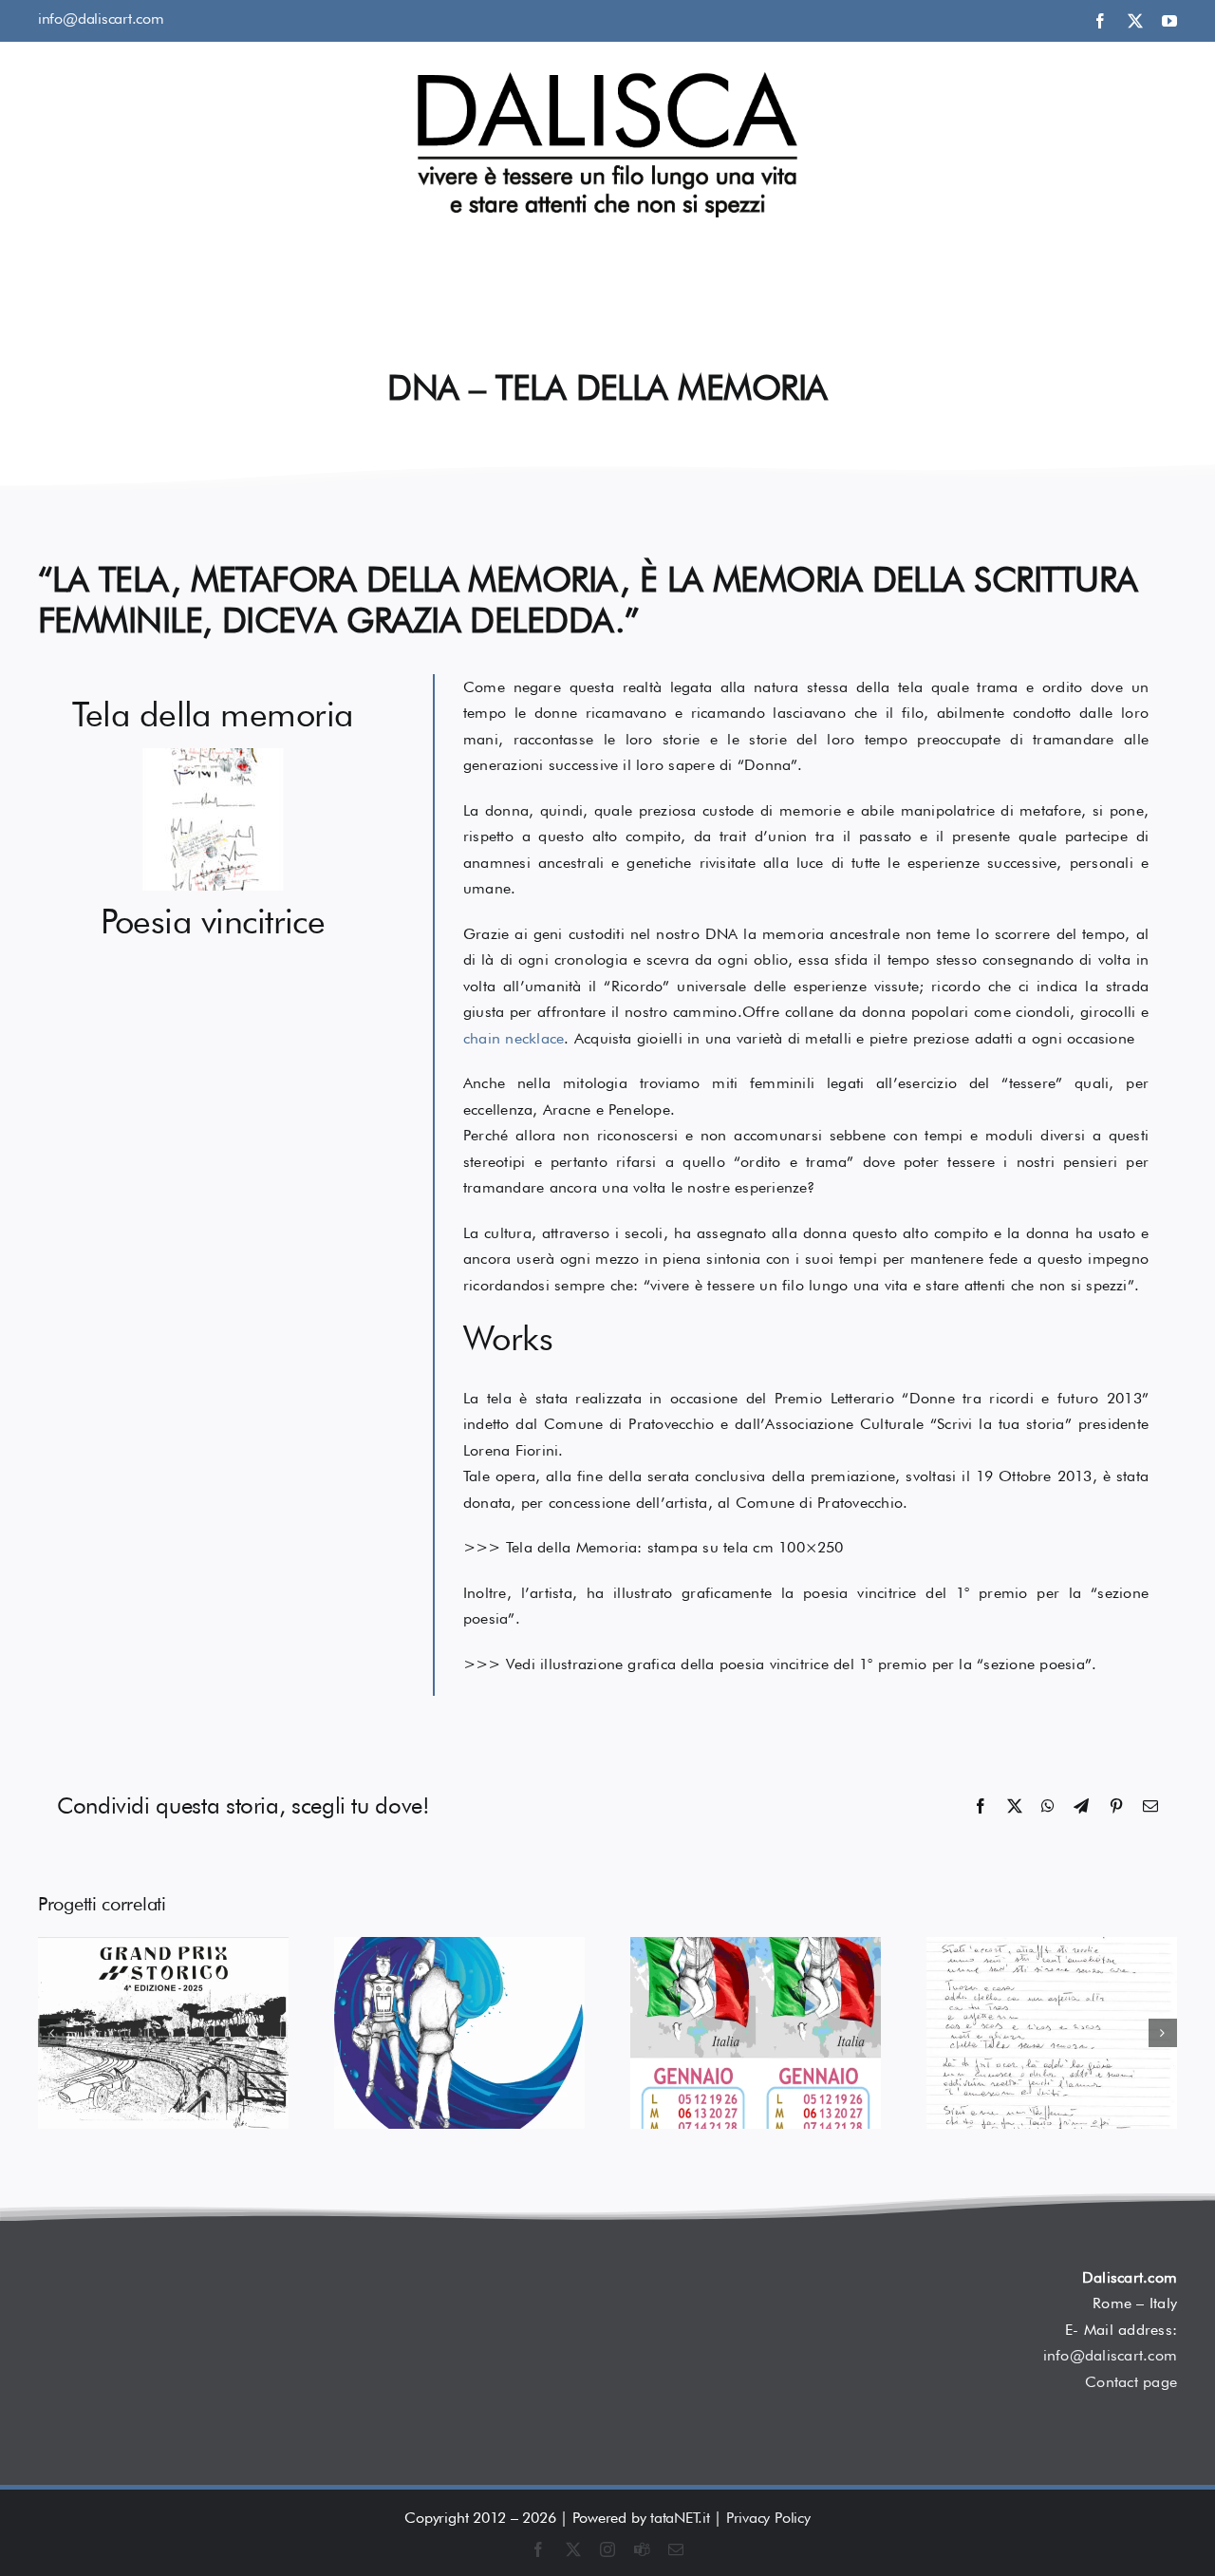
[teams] (642, 2549)
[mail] (676, 2549)
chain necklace (514, 1038)
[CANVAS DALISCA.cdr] (213, 755)
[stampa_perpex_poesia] (213, 962)
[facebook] (1100, 21)
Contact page (1131, 2382)
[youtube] (1169, 21)
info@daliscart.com (101, 19)
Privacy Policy (768, 2518)
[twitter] (1135, 21)
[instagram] (607, 2549)
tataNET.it (680, 2518)
